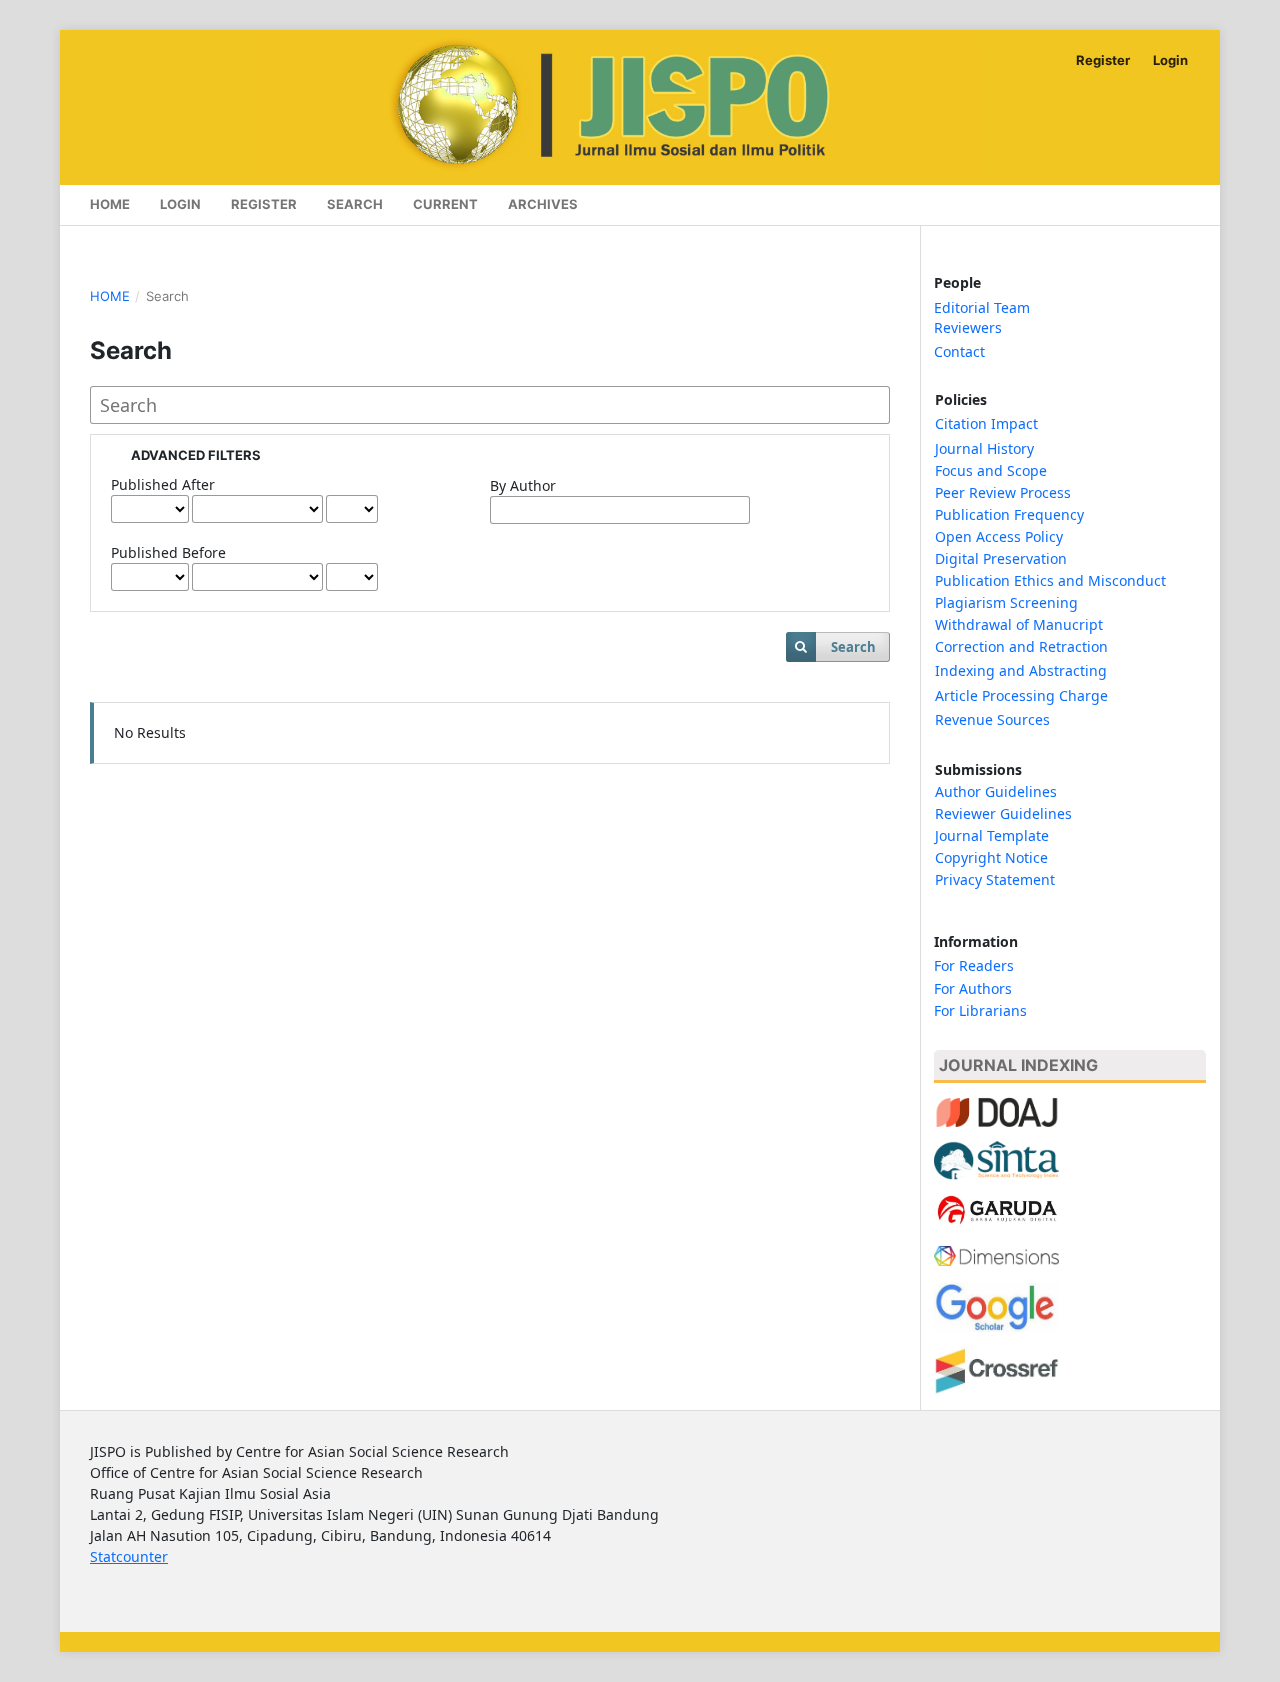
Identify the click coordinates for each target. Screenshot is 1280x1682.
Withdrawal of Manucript (1019, 624)
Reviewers (968, 327)
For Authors (973, 988)
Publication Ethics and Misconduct (1050, 580)
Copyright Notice (991, 857)
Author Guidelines (996, 791)
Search (355, 204)
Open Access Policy (1001, 536)
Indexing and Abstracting (1021, 670)
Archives (543, 204)
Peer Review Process (1003, 492)
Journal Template (992, 835)
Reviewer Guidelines (1003, 813)
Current (445, 204)
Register (264, 204)
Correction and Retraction (1021, 646)
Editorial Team (982, 307)
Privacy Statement (995, 879)
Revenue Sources (992, 719)
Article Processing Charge (1021, 695)
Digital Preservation (1001, 558)
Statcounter (129, 1556)
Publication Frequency (1009, 514)
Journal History (984, 448)
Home (110, 204)
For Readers (974, 965)
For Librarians (980, 1010)
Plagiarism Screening (1006, 602)
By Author (523, 485)
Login (180, 204)
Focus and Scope (991, 470)
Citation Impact (986, 423)
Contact (959, 351)
